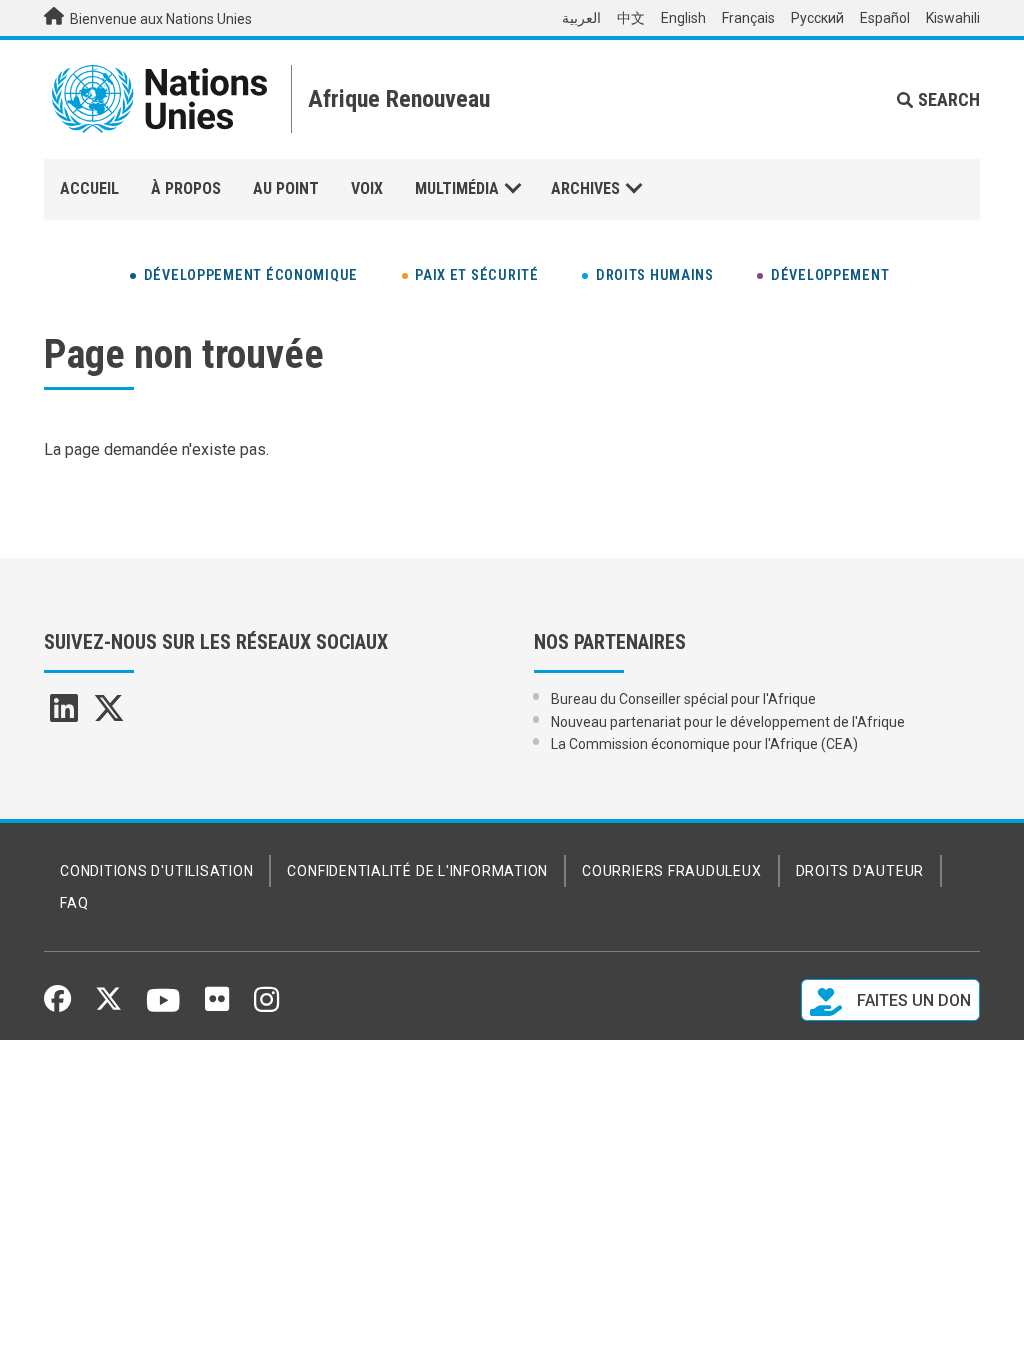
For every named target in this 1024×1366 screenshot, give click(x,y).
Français (748, 18)
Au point (286, 188)
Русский (817, 18)
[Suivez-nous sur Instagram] (266, 1007)
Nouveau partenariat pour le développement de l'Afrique (728, 722)
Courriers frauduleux (671, 871)
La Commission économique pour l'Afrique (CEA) (704, 744)
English (683, 18)
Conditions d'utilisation (156, 871)
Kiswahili (953, 18)
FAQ (74, 903)
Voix (367, 188)
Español (885, 18)
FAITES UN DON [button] (912, 1000)
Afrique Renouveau (399, 99)
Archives (585, 188)
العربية (581, 18)
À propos (186, 188)
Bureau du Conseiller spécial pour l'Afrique (683, 699)
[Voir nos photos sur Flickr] (217, 1006)
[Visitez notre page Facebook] (57, 1005)
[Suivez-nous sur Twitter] (108, 1005)
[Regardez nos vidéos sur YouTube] (163, 1009)
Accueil (89, 188)
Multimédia (457, 188)
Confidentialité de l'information (417, 871)
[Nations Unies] (159, 99)
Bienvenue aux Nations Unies (159, 19)
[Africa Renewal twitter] (109, 714)
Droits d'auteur (860, 871)
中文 (631, 18)
